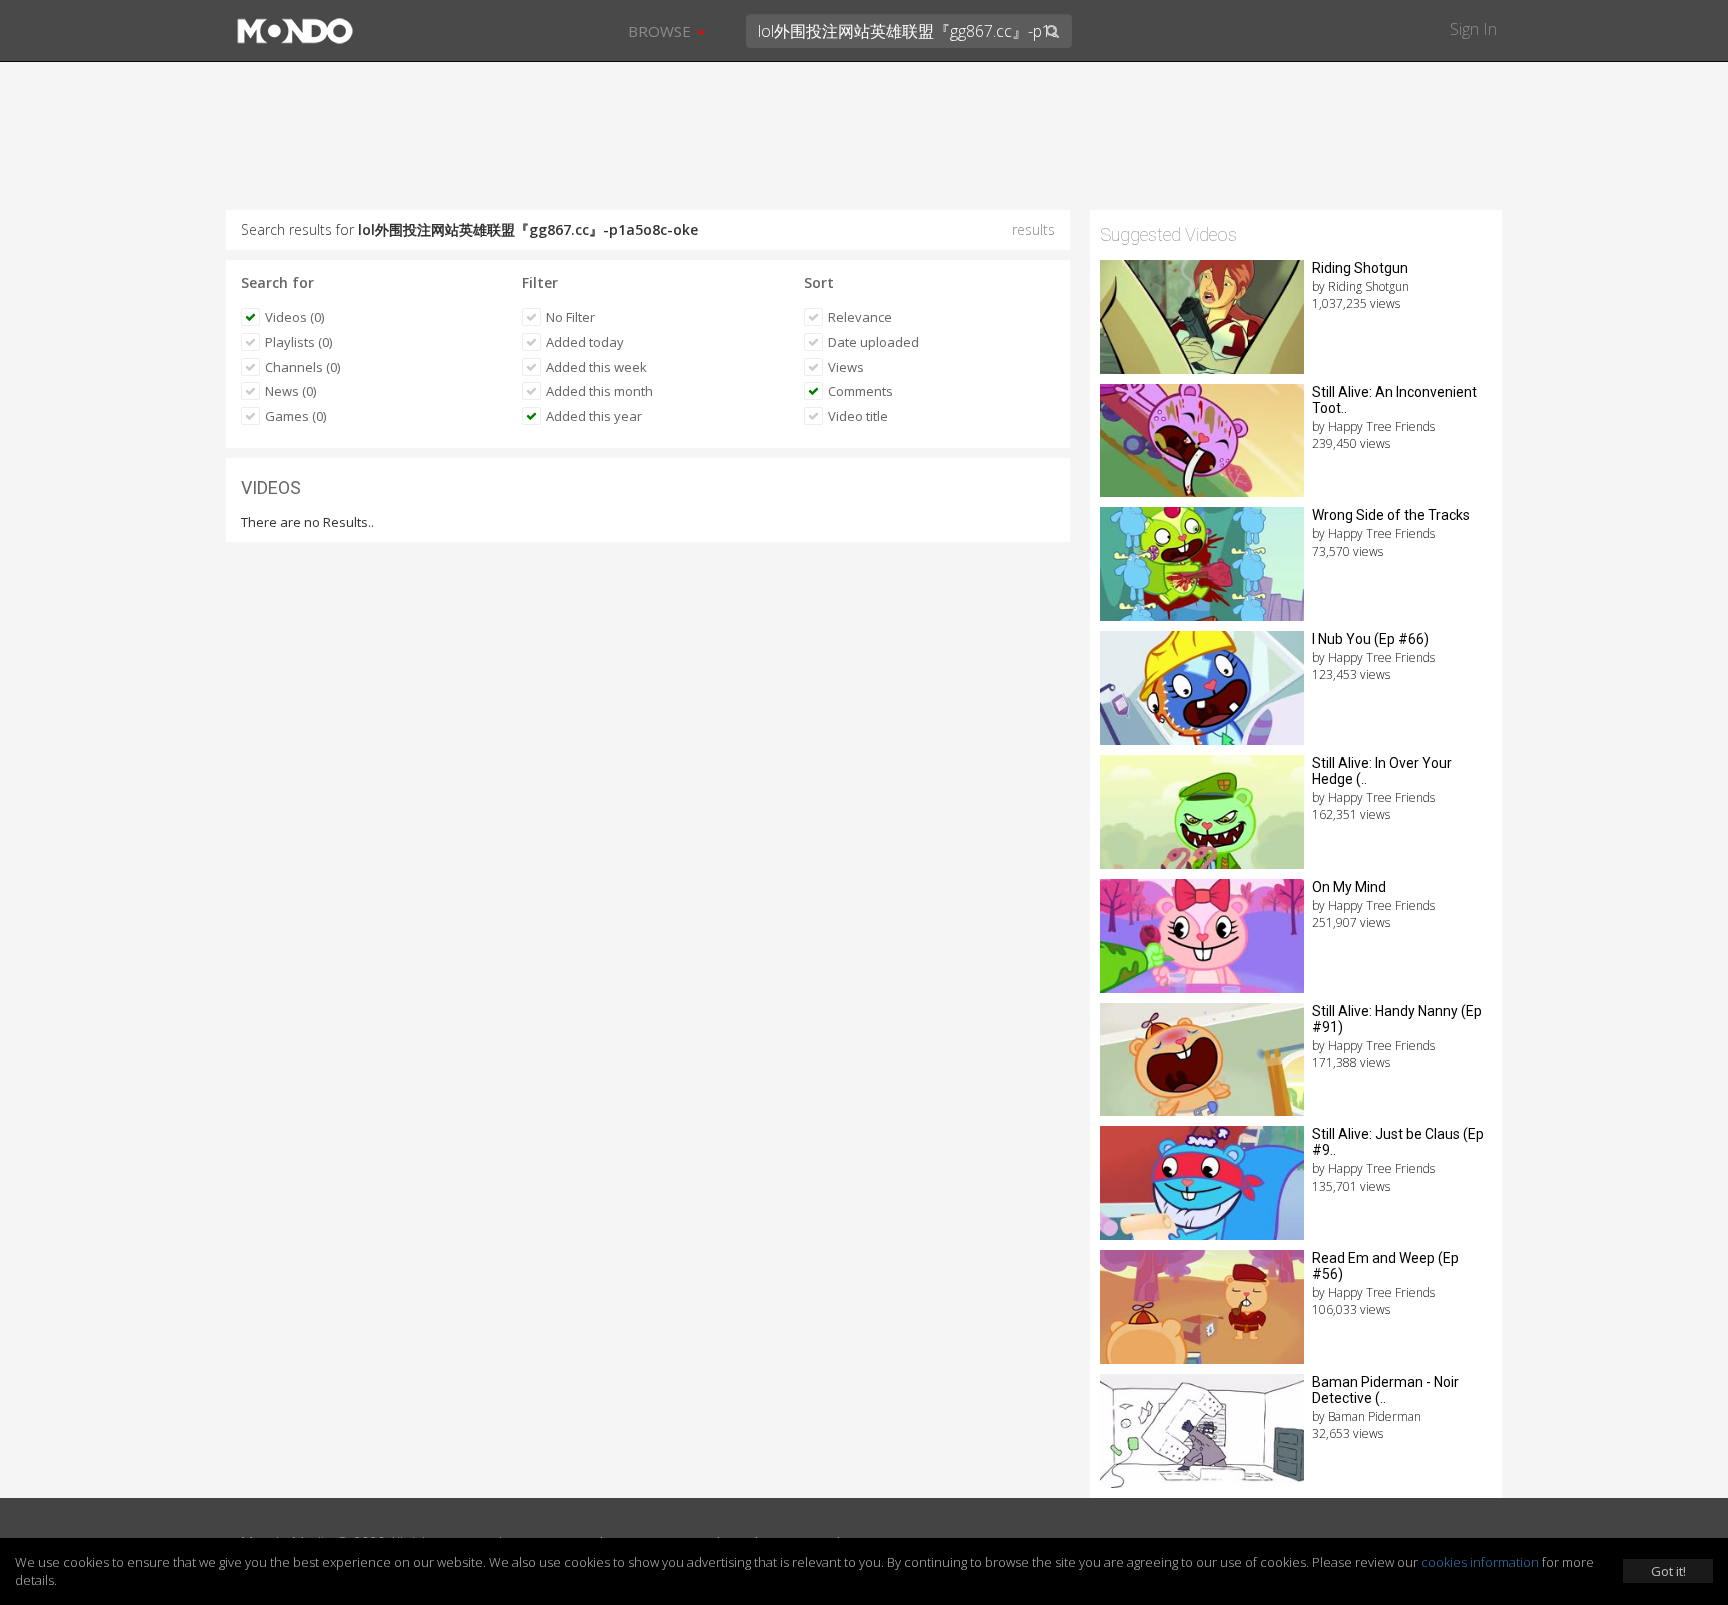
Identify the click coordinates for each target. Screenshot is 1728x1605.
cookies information (1480, 1562)
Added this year (594, 416)
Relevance (860, 317)
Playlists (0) (298, 342)
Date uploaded (873, 342)
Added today (585, 342)
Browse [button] (661, 31)
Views (846, 367)
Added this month (599, 391)
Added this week (596, 367)
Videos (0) (294, 317)
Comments (860, 391)
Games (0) (295, 416)
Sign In (1473, 29)
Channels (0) (302, 367)
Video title (858, 416)
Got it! (1668, 1571)
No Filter (570, 317)
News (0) (290, 391)
